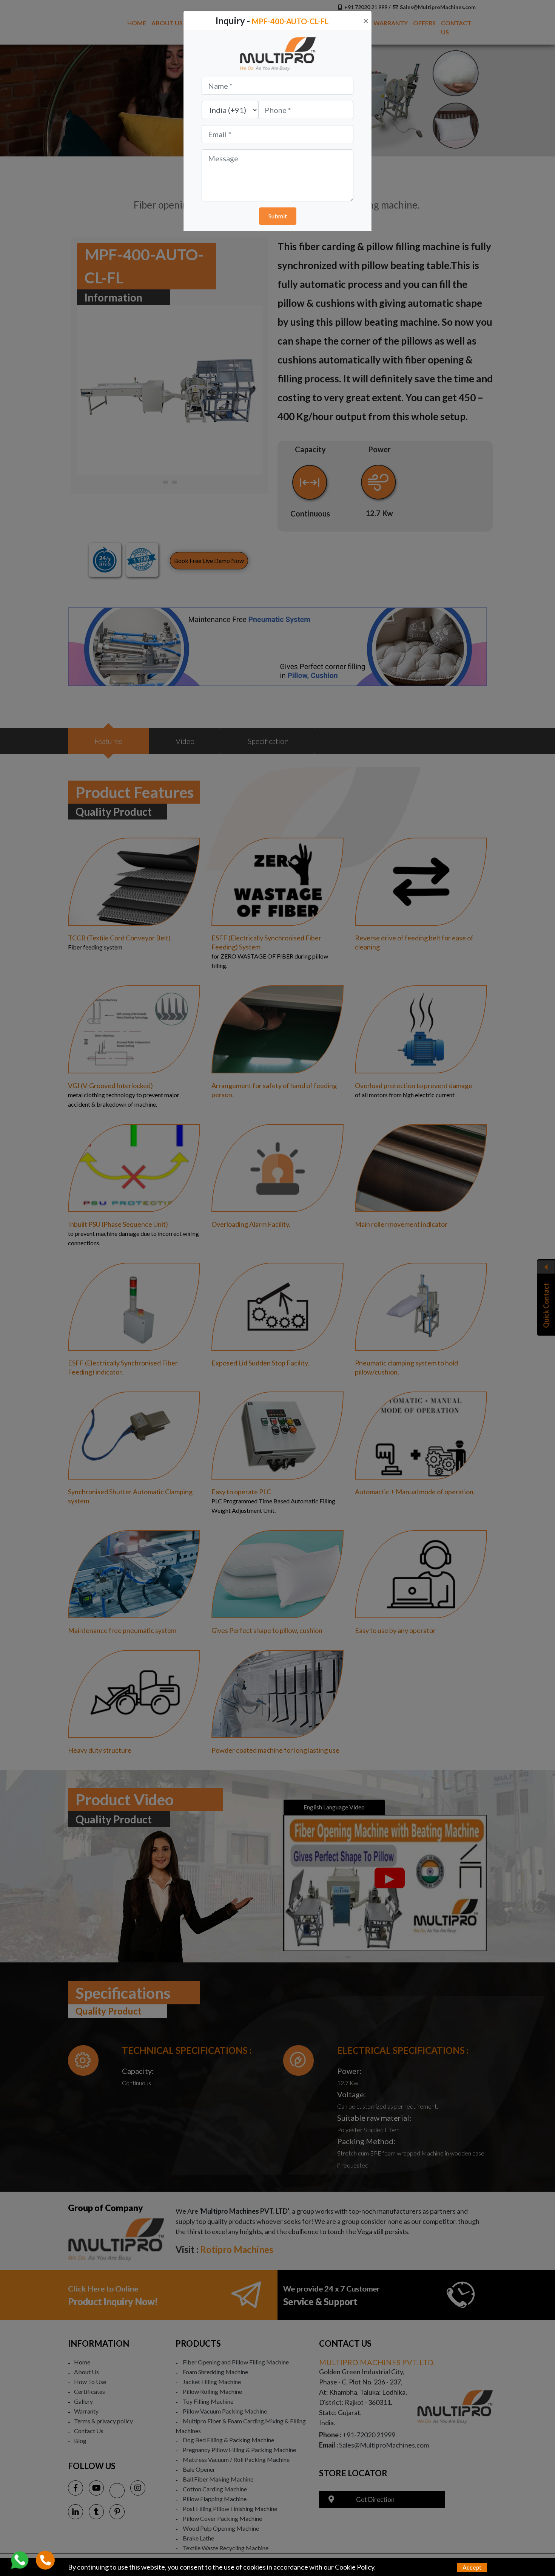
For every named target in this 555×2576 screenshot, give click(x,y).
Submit (278, 216)
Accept (472, 2567)
